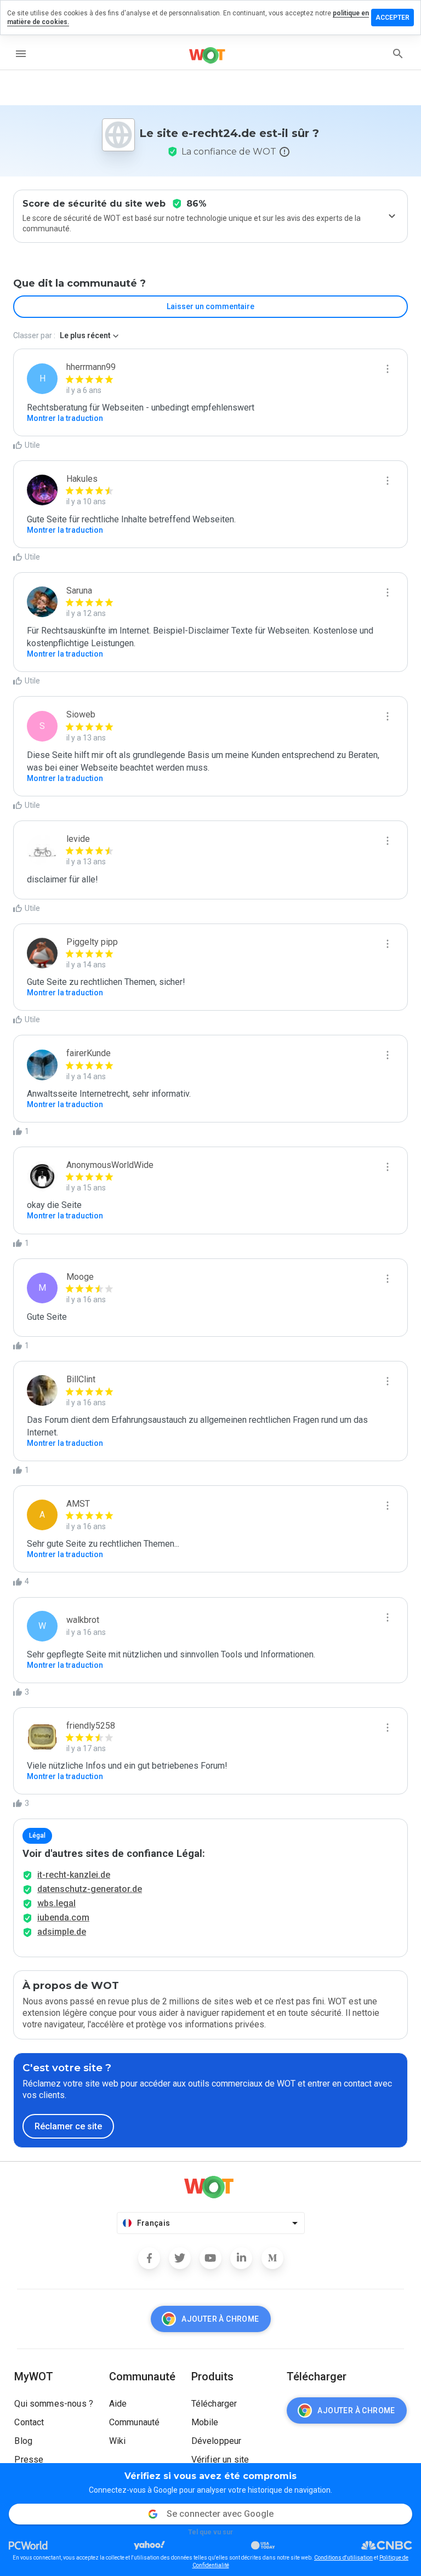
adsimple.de (62, 1932)
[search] (398, 54)
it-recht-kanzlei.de (74, 1875)
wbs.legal (56, 1903)
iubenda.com (63, 1917)
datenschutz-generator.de (90, 1889)
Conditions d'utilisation (343, 2558)
